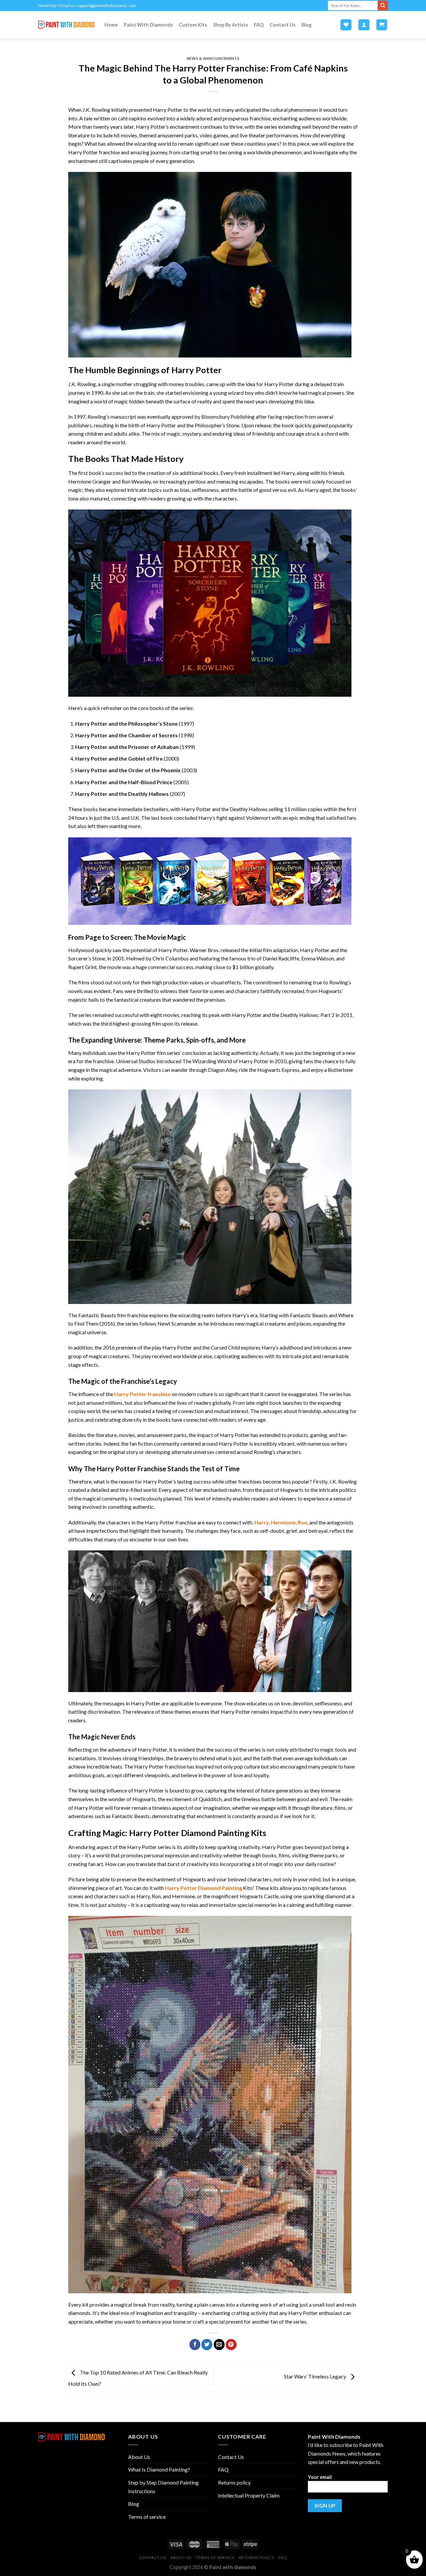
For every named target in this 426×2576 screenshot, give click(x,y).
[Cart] (382, 25)
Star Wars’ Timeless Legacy (316, 2377)
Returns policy (234, 2482)
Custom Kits (193, 25)
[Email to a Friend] (219, 2345)
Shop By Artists (230, 25)
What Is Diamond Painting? (159, 2469)
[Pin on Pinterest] (231, 2345)
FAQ (259, 25)
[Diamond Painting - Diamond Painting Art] (66, 25)
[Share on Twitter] (207, 2345)
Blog (307, 25)
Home (111, 25)
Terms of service (147, 2517)
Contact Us (283, 25)
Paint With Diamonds (148, 25)
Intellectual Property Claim (249, 2495)
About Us (139, 2457)
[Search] (383, 6)
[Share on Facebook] (195, 2345)
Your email (320, 2477)
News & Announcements (213, 58)
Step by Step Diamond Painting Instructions (163, 2487)
